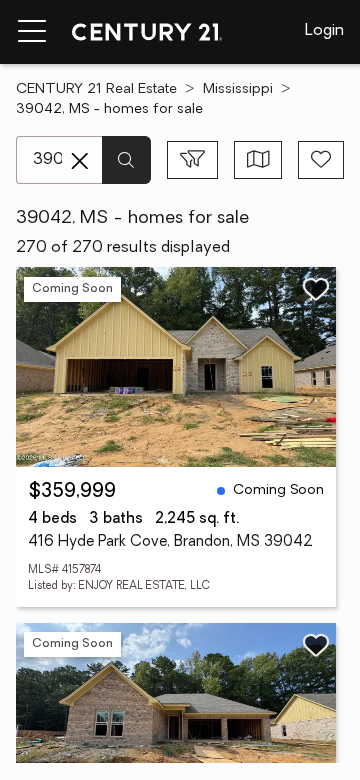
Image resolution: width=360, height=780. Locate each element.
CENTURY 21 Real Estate (96, 89)
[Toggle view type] (258, 160)
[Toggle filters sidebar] (192, 160)
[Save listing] (316, 289)
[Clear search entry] (80, 161)
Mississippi (238, 89)
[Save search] (321, 160)
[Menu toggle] (32, 32)
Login (324, 31)
